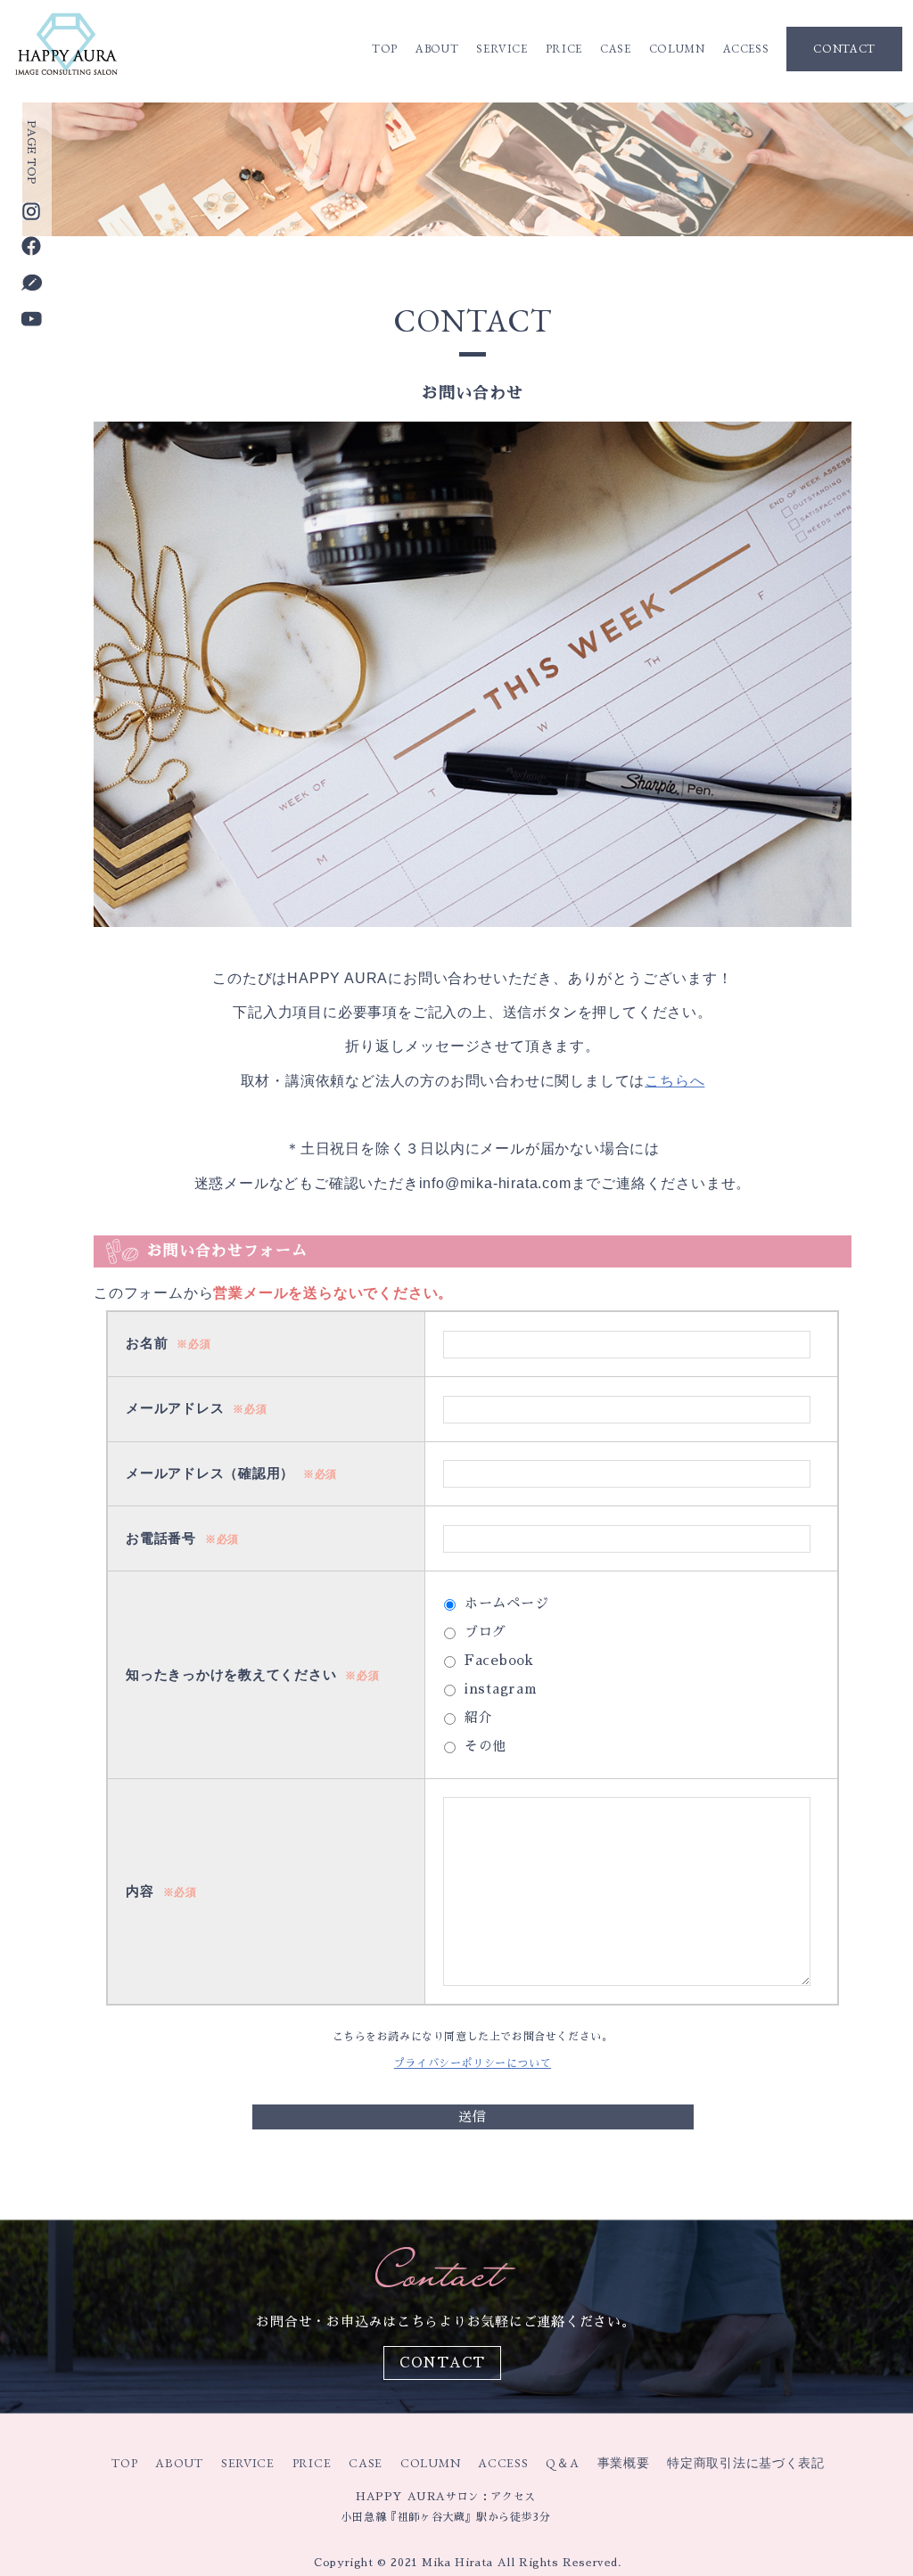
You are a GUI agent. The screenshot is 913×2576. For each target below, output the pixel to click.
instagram (501, 1689)
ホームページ (507, 1603)
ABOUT (437, 49)
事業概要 (624, 2463)
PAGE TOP (31, 152)
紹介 (479, 1717)
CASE (616, 49)
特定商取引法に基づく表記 (745, 2463)
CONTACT (844, 49)
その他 (485, 1746)
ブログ (485, 1632)
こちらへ (674, 1081)
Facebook (499, 1660)
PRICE (564, 49)
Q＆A (562, 2463)
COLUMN (677, 49)
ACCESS (746, 49)
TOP (385, 49)
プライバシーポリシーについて (473, 2063)
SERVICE (502, 49)
